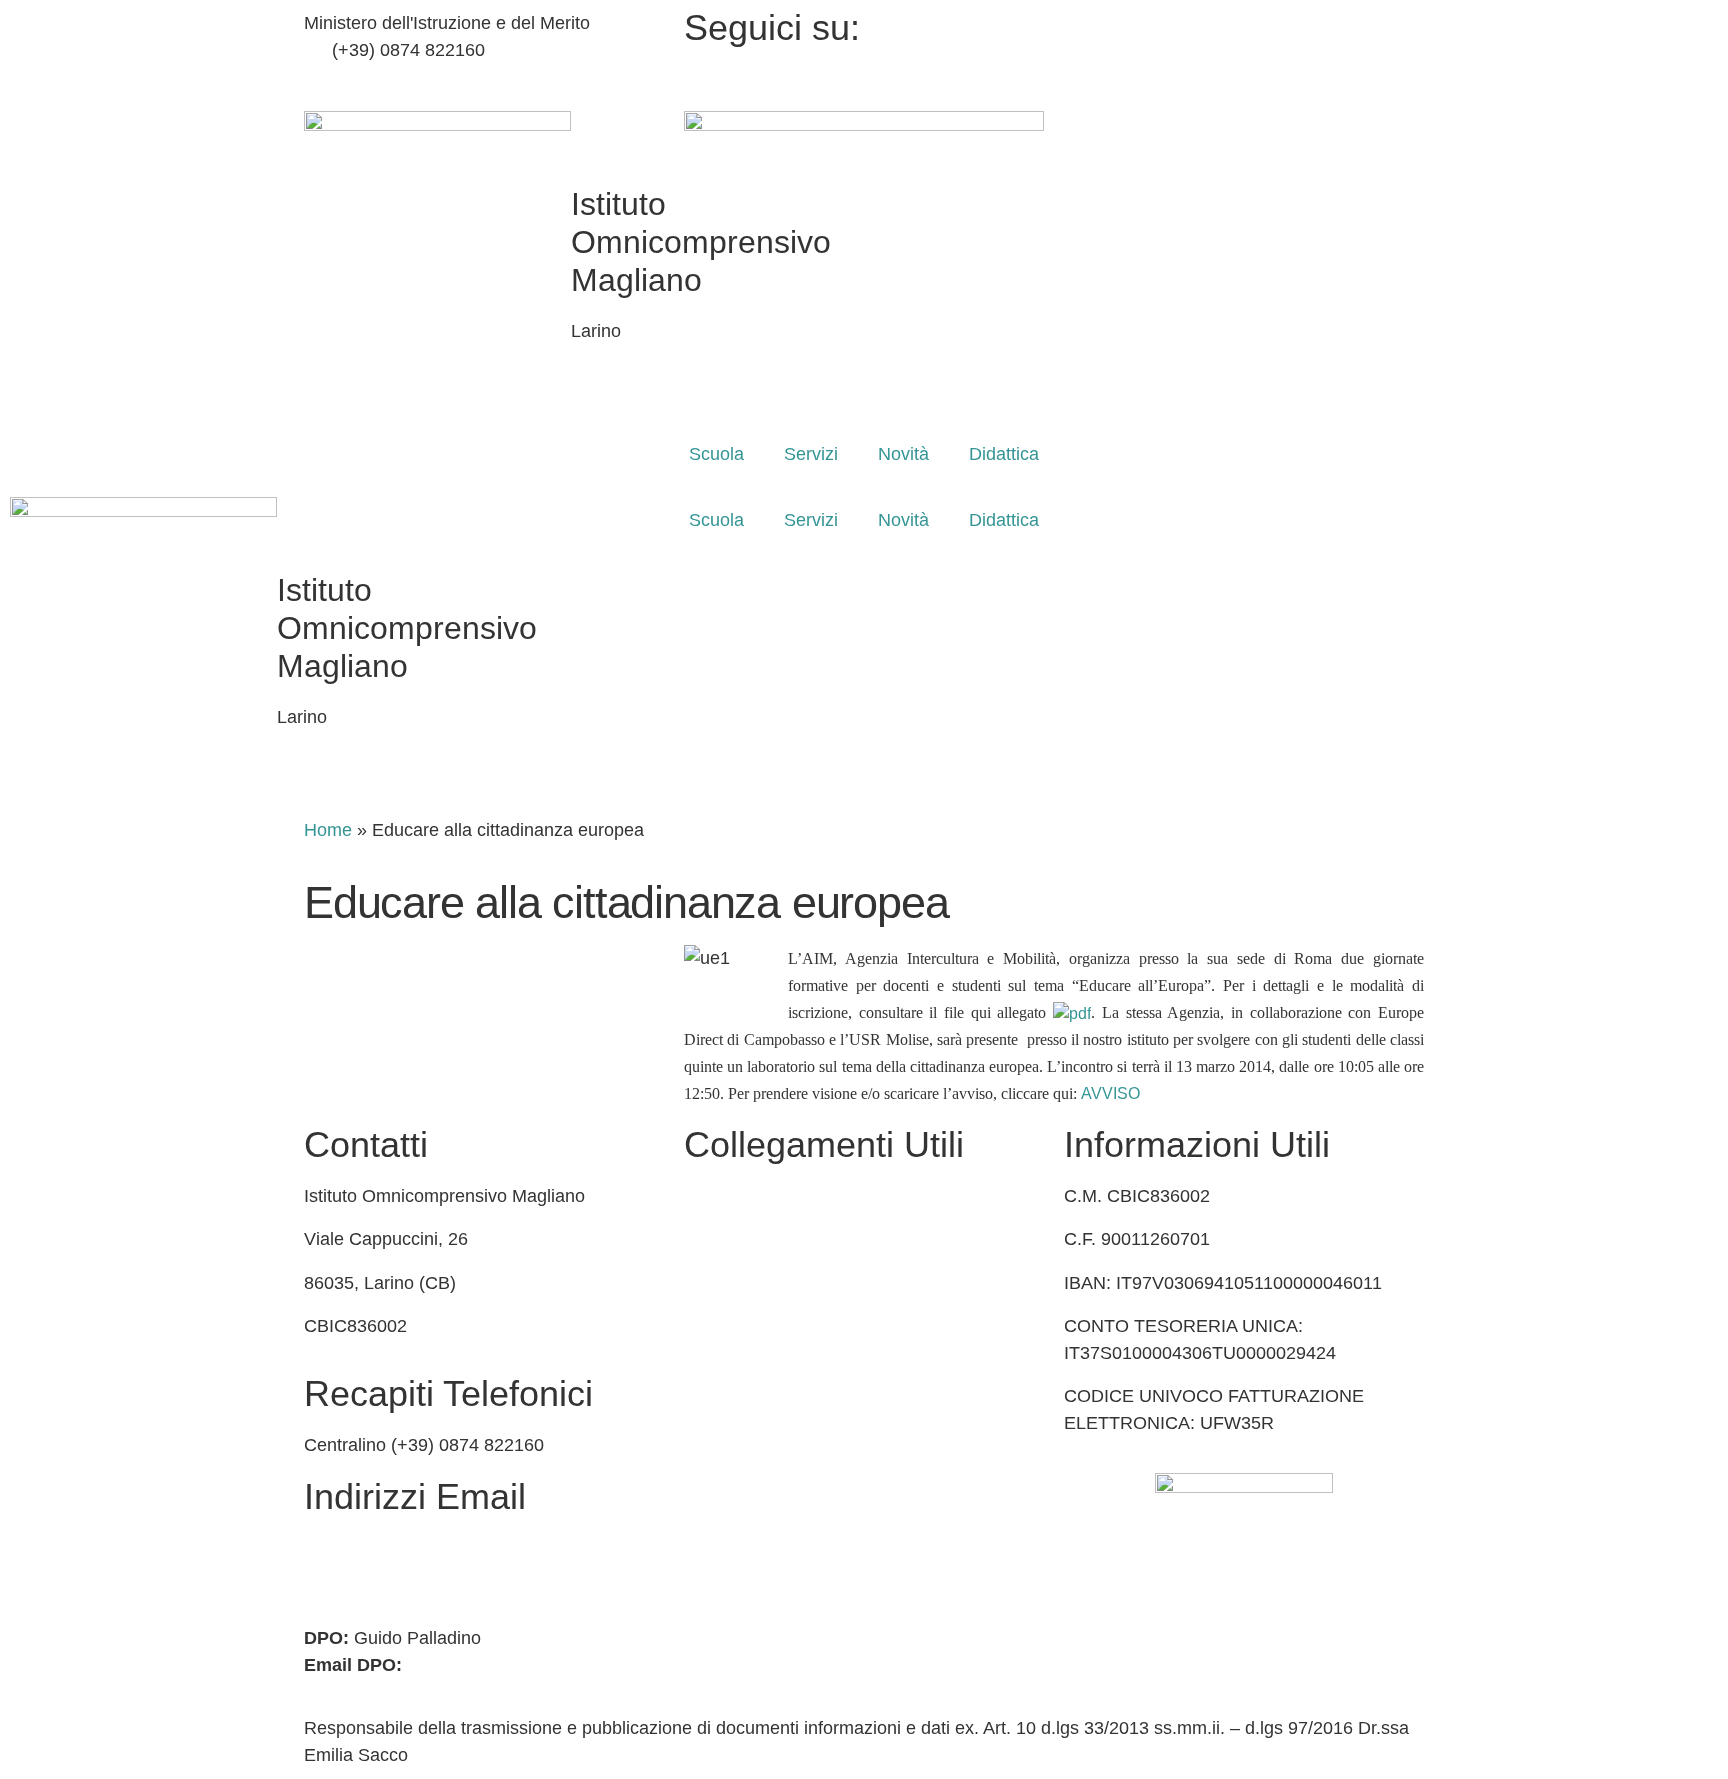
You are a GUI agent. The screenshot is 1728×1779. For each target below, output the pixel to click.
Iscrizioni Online (747, 1239)
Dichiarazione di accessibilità (799, 1455)
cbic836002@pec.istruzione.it (421, 1575)
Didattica (1004, 454)
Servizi (811, 454)
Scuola (716, 454)
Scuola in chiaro (748, 1326)
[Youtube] (1244, 77)
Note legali (726, 1499)
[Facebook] (1244, 23)
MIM (701, 1196)
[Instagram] (1244, 50)
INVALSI (718, 1369)
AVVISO (1110, 1093)
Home (328, 830)
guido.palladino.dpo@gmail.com (535, 1665)
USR (703, 1283)
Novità (903, 454)
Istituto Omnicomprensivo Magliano (407, 628)
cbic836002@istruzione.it (432, 77)
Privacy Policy (740, 1412)
